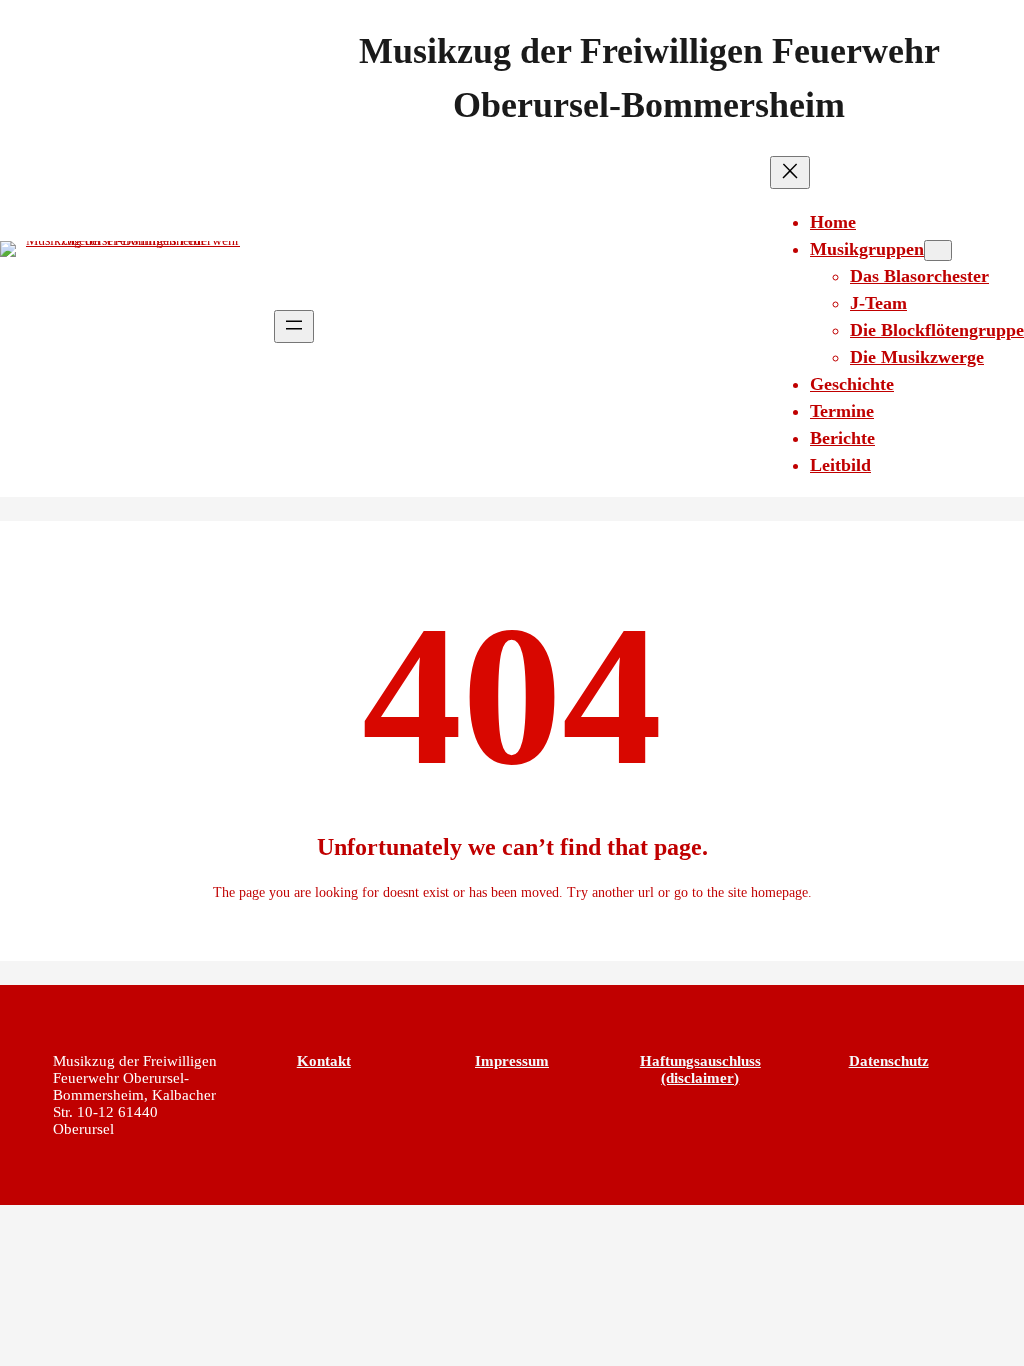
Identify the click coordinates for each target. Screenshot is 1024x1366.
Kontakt (324, 1061)
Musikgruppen (867, 249)
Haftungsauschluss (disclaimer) (700, 1069)
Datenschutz (889, 1061)
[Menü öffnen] (294, 326)
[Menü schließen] (790, 172)
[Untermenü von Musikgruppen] (938, 250)
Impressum (512, 1061)
